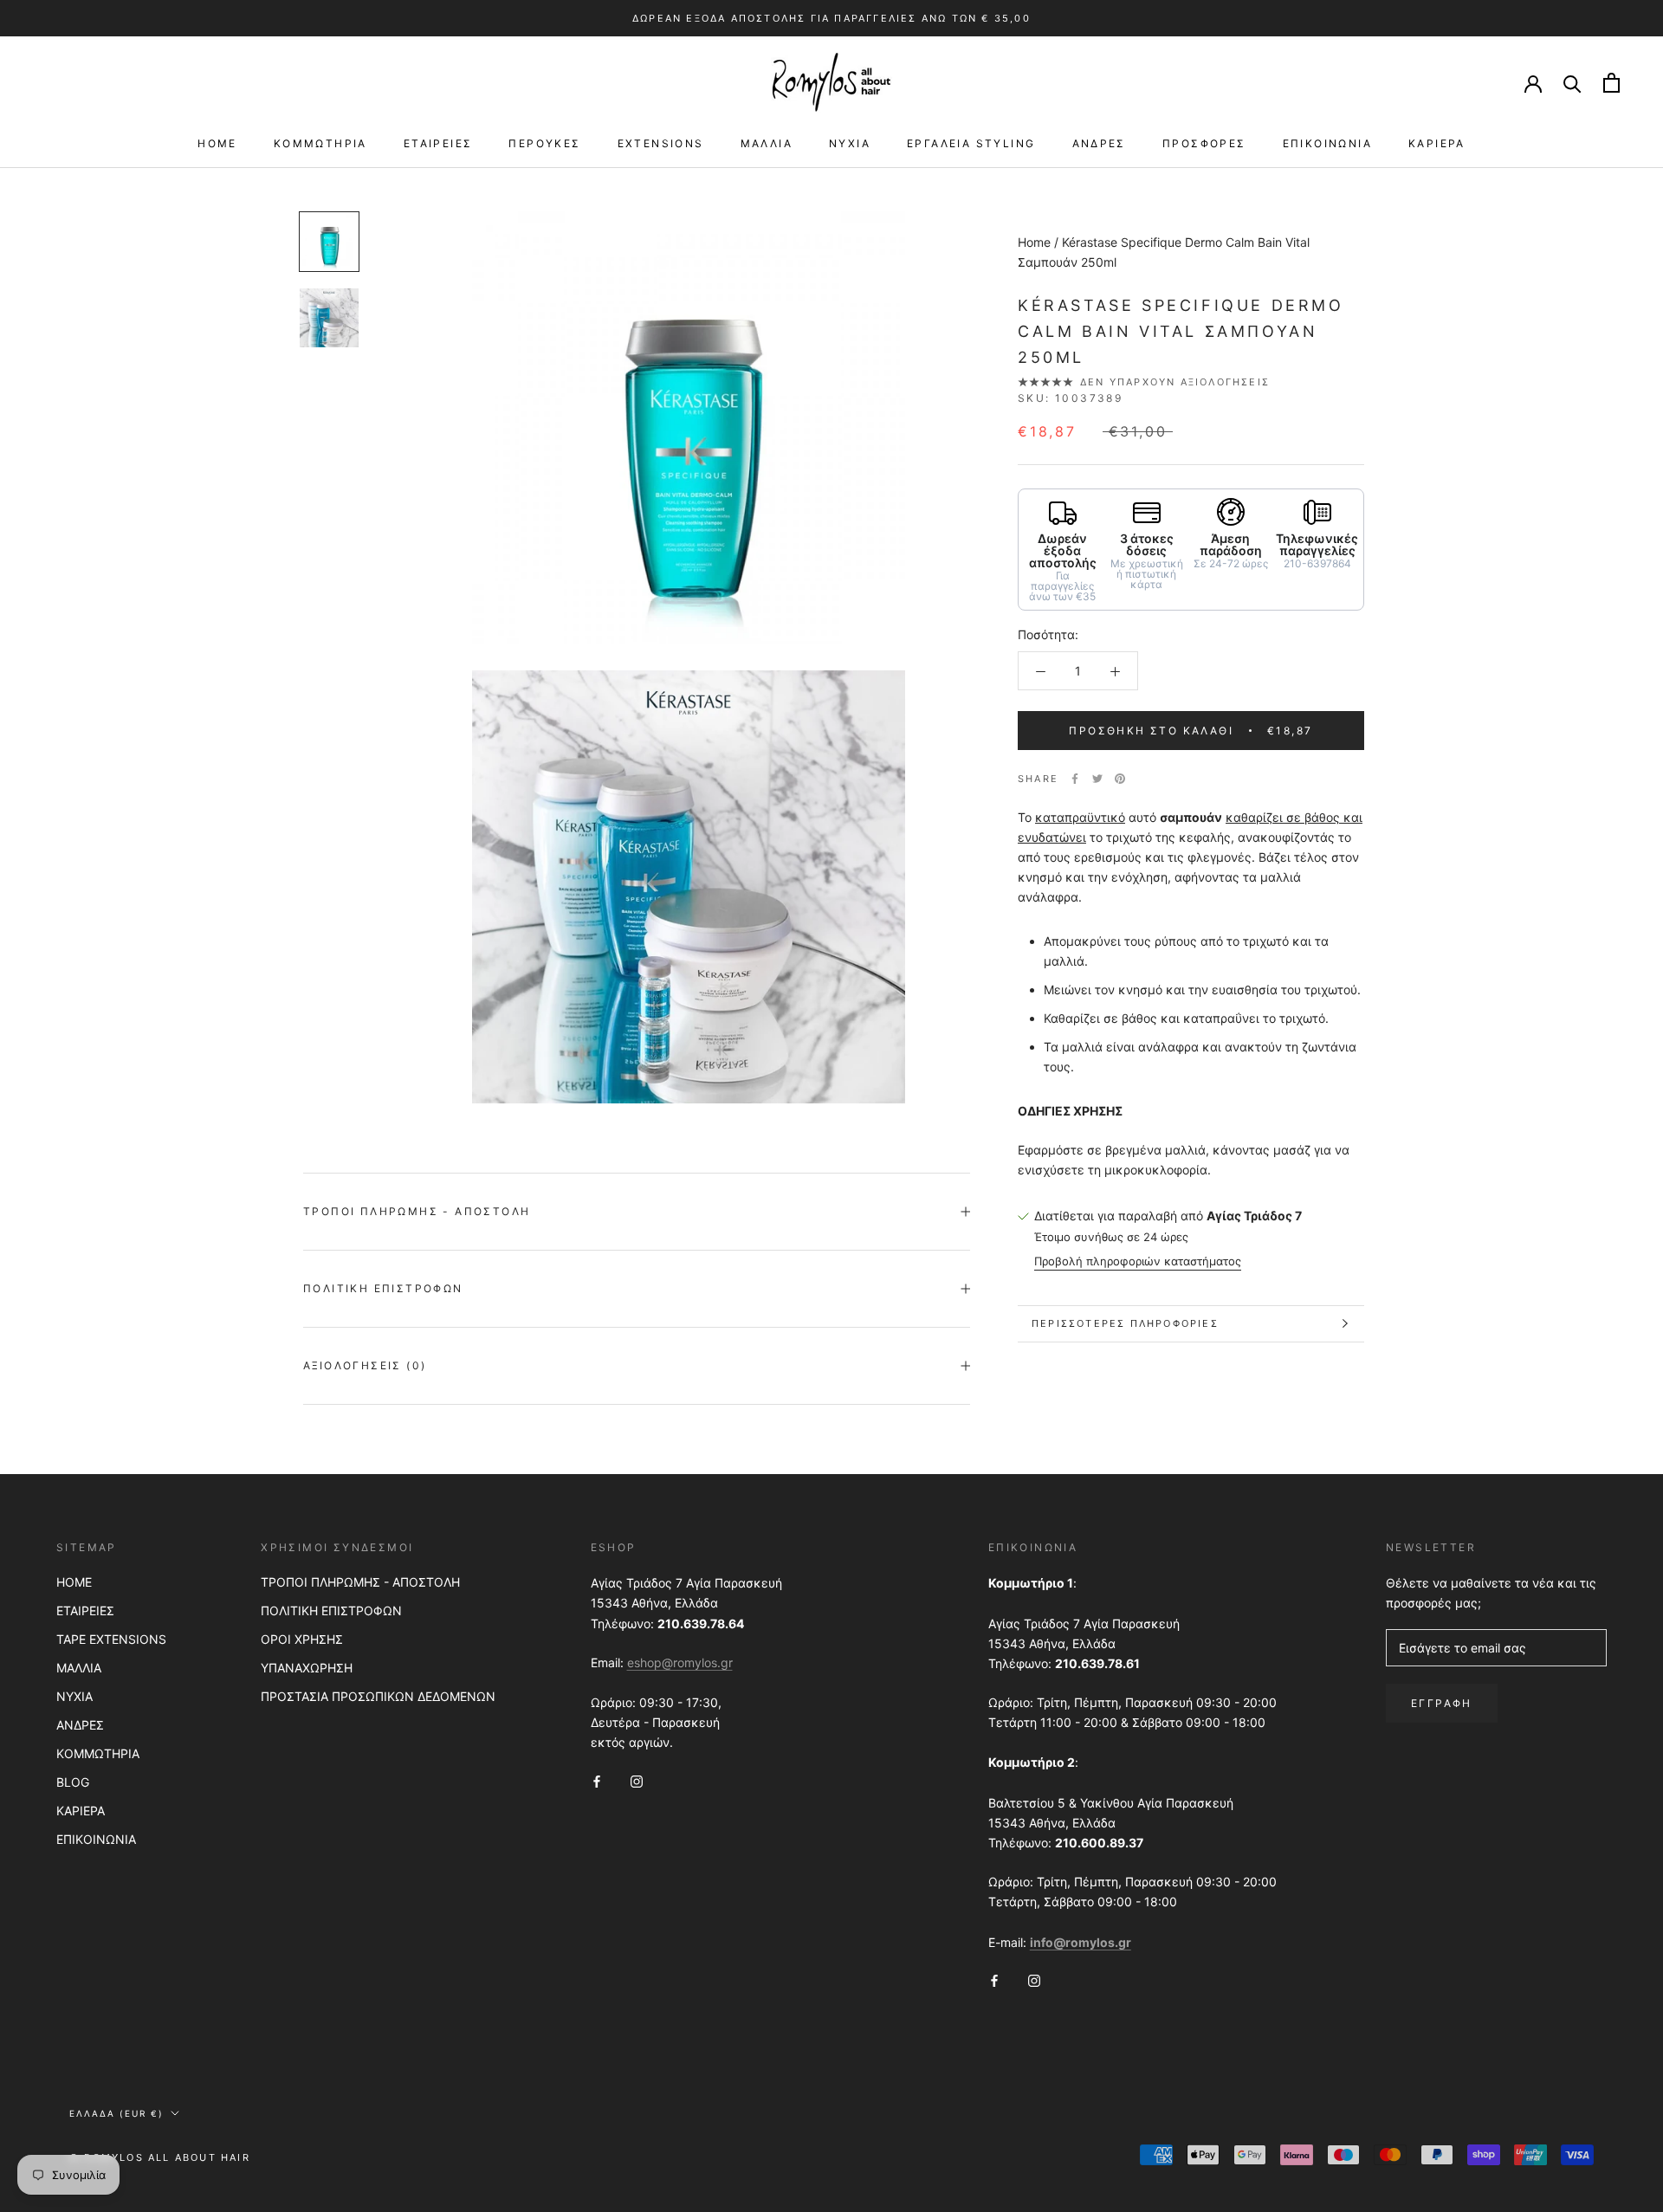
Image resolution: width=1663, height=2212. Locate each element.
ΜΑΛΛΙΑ (767, 143)
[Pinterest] (1120, 779)
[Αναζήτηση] (1572, 83)
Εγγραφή (1442, 1703)
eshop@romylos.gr (680, 1662)
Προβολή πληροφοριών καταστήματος (1138, 1261)
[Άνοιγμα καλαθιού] (1611, 83)
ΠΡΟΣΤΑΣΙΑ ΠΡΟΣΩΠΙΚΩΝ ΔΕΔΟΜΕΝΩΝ (378, 1696)
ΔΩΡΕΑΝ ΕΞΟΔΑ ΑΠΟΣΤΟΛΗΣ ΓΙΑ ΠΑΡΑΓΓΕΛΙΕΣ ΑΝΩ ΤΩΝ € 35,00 (831, 18)
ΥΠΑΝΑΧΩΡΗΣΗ (307, 1668)
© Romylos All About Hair (160, 2157)
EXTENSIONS (661, 143)
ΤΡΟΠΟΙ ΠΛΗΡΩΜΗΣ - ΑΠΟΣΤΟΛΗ (360, 1582)
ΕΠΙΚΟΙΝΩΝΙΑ (1327, 143)
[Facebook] (1075, 779)
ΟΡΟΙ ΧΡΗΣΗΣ (302, 1639)
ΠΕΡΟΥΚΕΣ (544, 143)
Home (1034, 242)
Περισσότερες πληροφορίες (1125, 1323)
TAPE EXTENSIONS (111, 1639)
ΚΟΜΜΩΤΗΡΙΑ (320, 143)
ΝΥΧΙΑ (850, 143)
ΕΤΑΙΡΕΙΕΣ (438, 143)
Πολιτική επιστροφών (383, 1288)
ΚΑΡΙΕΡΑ (1437, 143)
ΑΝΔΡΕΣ (1099, 143)
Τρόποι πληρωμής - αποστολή (417, 1211)
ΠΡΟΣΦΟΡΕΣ (1204, 143)
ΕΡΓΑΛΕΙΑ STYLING (971, 143)
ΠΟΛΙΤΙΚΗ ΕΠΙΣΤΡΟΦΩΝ (331, 1610)
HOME (217, 143)
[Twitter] (1097, 779)
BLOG (73, 1782)
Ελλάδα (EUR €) (116, 2113)
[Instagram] (637, 1779)
